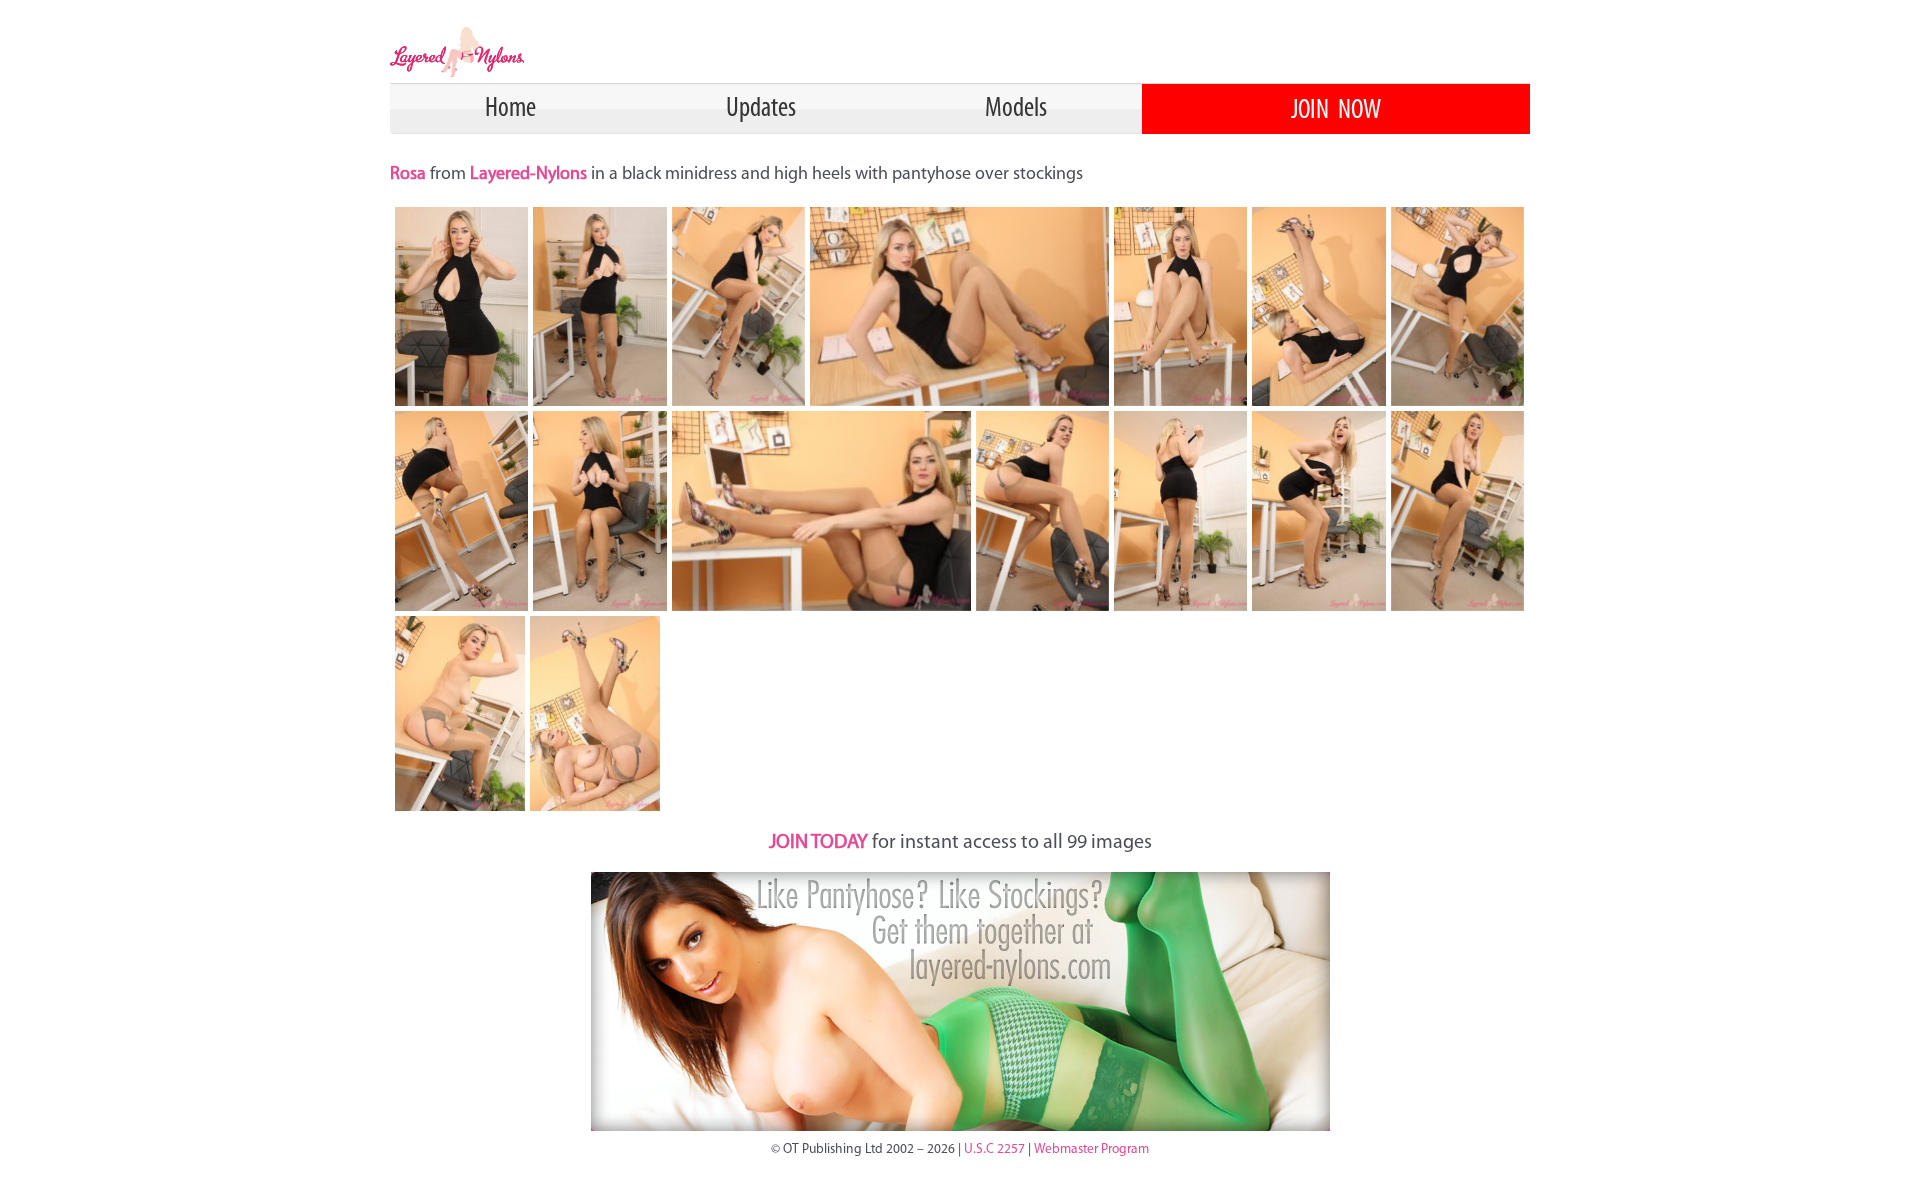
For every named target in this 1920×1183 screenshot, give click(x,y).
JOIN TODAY (818, 843)
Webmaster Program (1091, 1149)
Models (1016, 109)
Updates (761, 109)
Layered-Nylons (528, 175)
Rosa (410, 175)
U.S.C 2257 (994, 1149)
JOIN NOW (1336, 111)
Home (510, 109)
